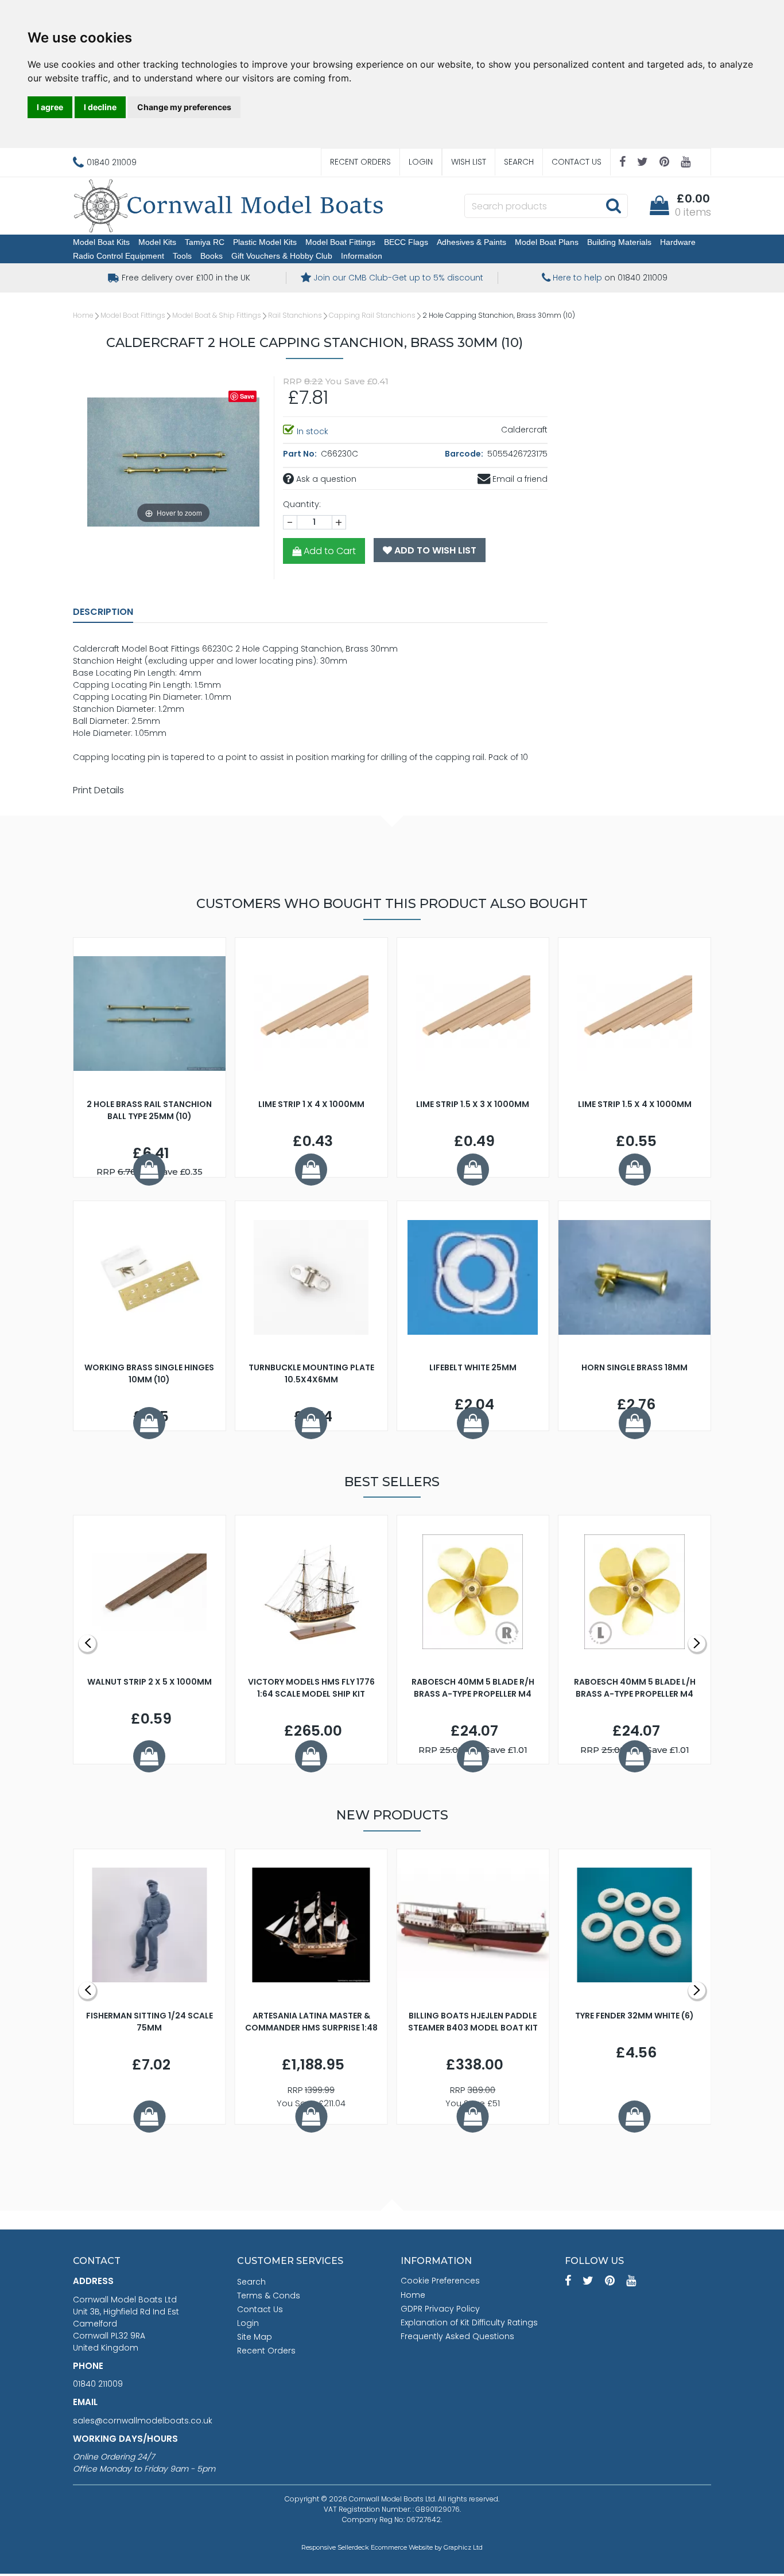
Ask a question (325, 479)
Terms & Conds (269, 2296)
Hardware (678, 242)
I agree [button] (50, 107)
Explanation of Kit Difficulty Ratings (469, 2322)
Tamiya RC (205, 242)
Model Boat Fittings (340, 242)
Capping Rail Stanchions (372, 315)
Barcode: (465, 454)
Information (362, 256)
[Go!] (613, 205)
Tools (182, 256)
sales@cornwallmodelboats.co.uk (143, 2421)
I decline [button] (100, 107)
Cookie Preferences (440, 2281)
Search (519, 162)
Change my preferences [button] (184, 107)
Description (103, 612)
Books (211, 256)
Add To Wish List (434, 550)
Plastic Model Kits (265, 242)
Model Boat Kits (101, 242)
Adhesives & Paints (471, 242)
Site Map (255, 2337)
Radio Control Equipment (119, 256)
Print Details (98, 790)
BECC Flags (406, 242)
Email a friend (519, 479)
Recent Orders (360, 162)
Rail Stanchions (295, 315)
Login (421, 162)
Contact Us (577, 162)
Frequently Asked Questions (457, 2336)
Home (83, 315)
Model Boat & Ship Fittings (217, 315)
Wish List (469, 162)
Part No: (301, 454)
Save (247, 396)
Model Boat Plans (547, 242)
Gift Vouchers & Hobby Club (282, 256)
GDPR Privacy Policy (440, 2309)
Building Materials (619, 242)
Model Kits (157, 242)
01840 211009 (98, 2384)
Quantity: (302, 504)
